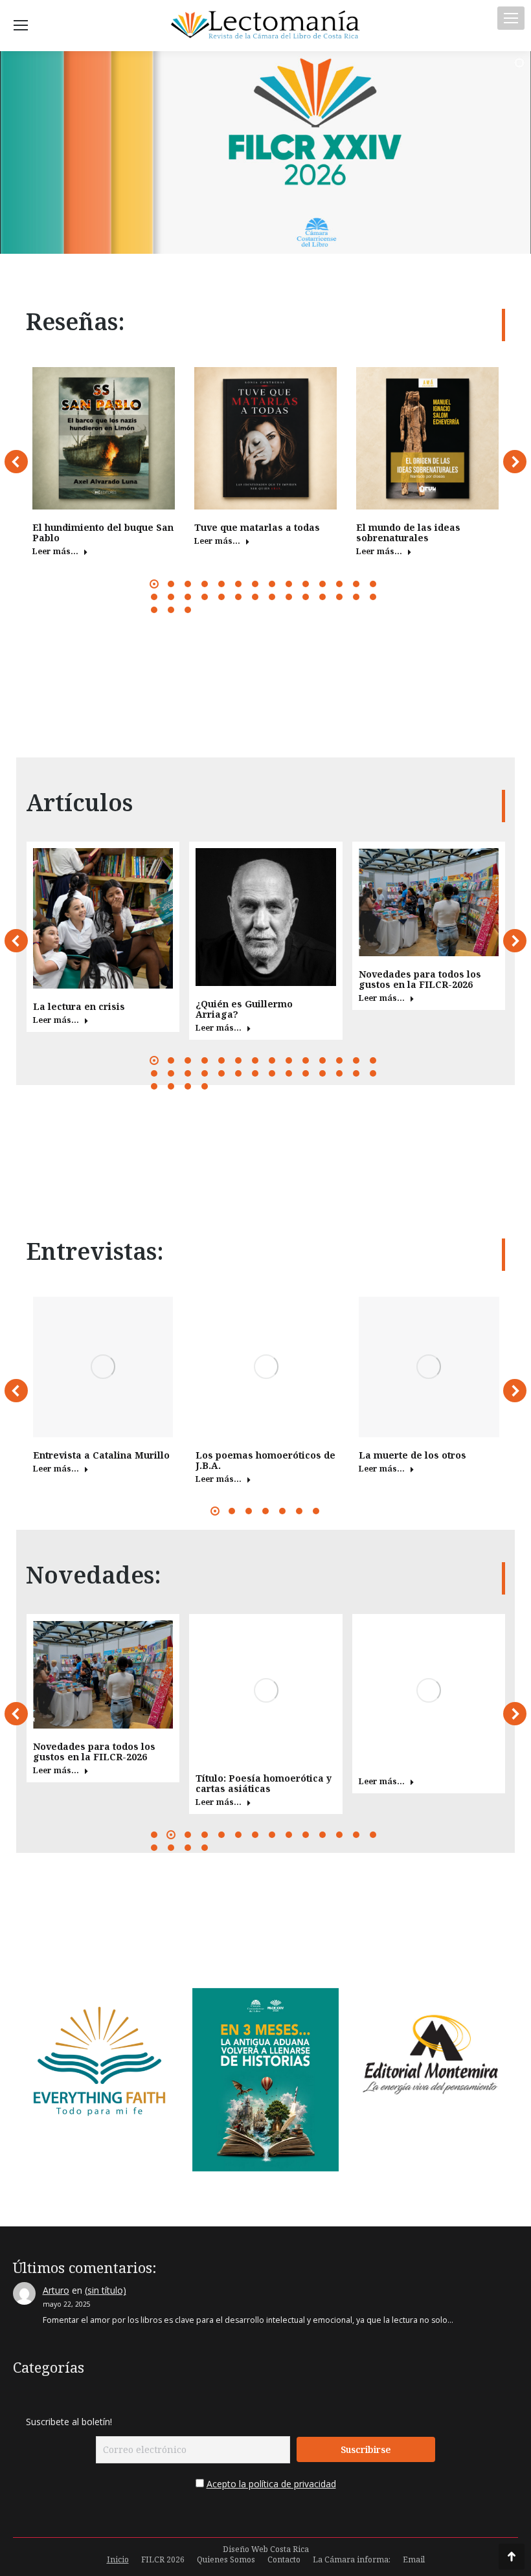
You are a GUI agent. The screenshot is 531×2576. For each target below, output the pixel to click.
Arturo (56, 2290)
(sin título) (106, 2290)
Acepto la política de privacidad (271, 2484)
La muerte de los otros (412, 1455)
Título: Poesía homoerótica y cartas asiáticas (264, 1783)
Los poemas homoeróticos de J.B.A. (265, 1460)
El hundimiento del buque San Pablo (103, 532)
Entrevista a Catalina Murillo (101, 1455)
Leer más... (55, 552)
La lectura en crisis (79, 1006)
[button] (16, 462)
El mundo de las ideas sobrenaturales (408, 532)
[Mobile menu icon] (511, 18)
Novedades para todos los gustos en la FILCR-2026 (420, 979)
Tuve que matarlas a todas (257, 527)
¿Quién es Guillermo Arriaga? (244, 1009)
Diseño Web (245, 2549)
